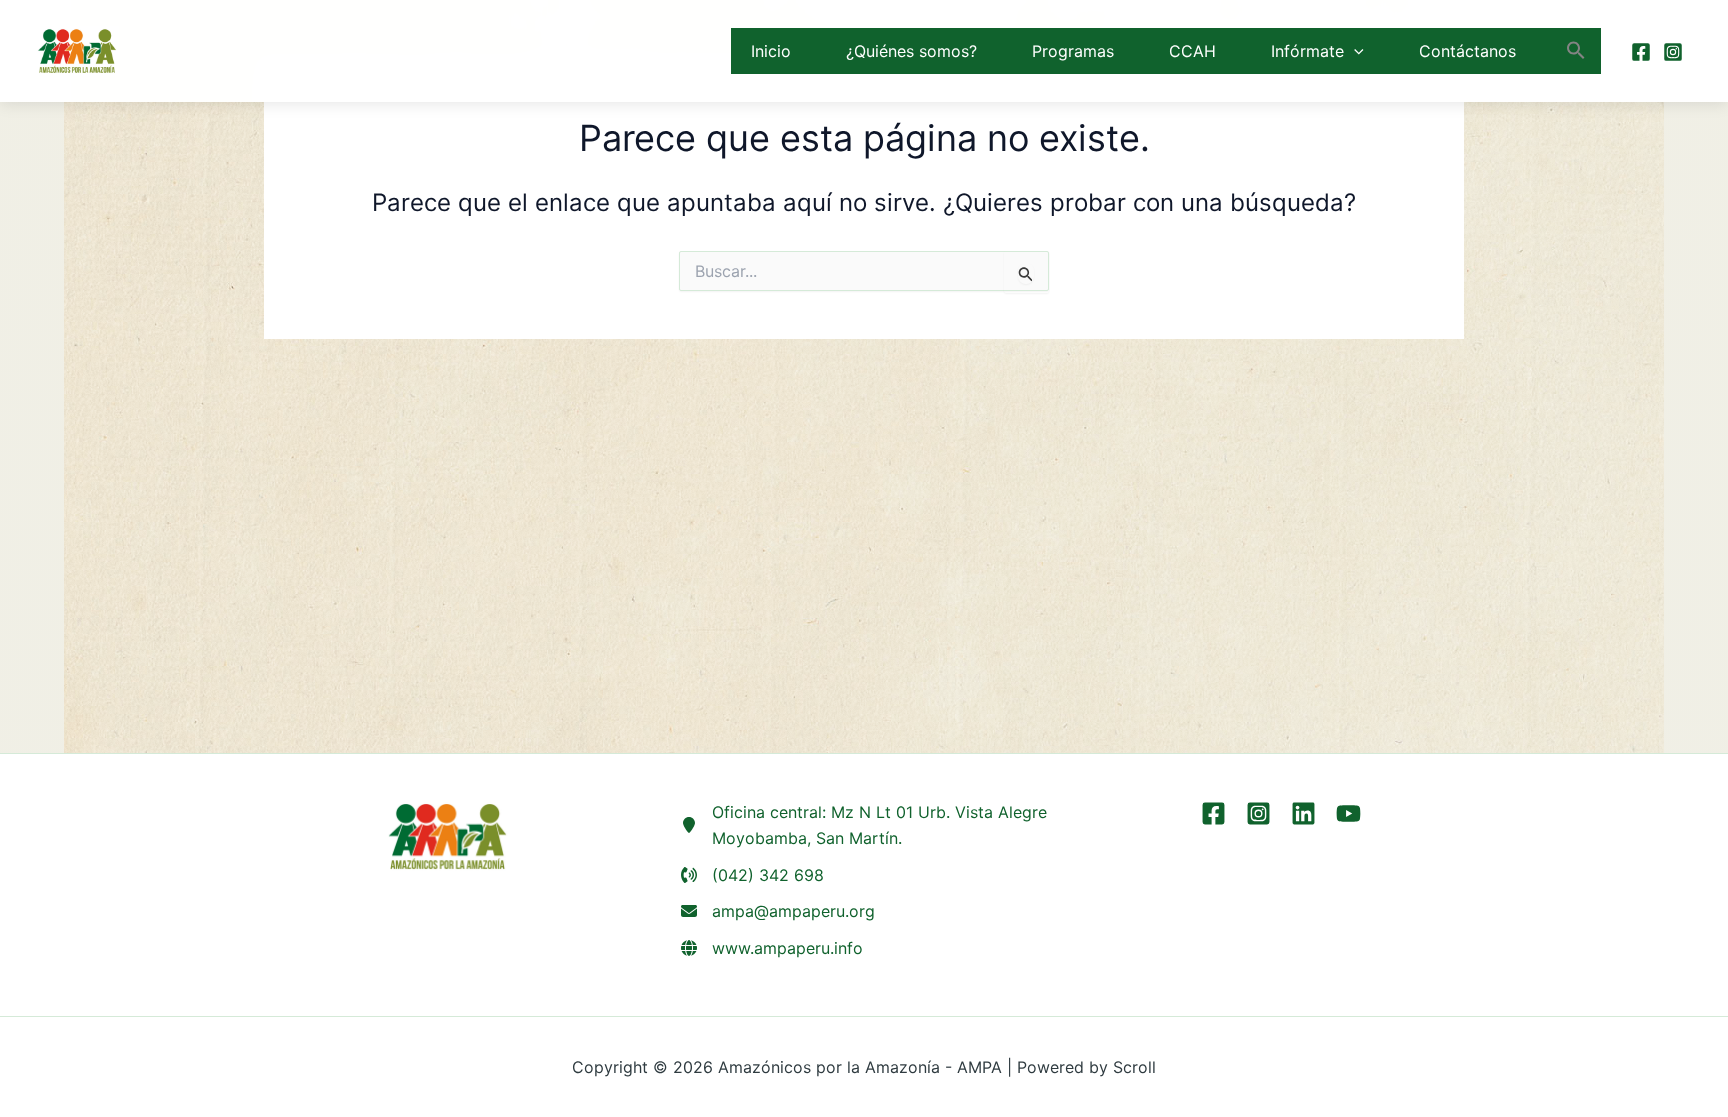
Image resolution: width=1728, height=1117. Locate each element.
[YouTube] (1348, 813)
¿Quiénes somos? (911, 51)
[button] (1354, 51)
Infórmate (1307, 51)
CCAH (1192, 51)
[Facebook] (1641, 52)
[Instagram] (1673, 52)
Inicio (771, 51)
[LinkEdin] (1303, 813)
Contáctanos (1467, 51)
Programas (1073, 51)
